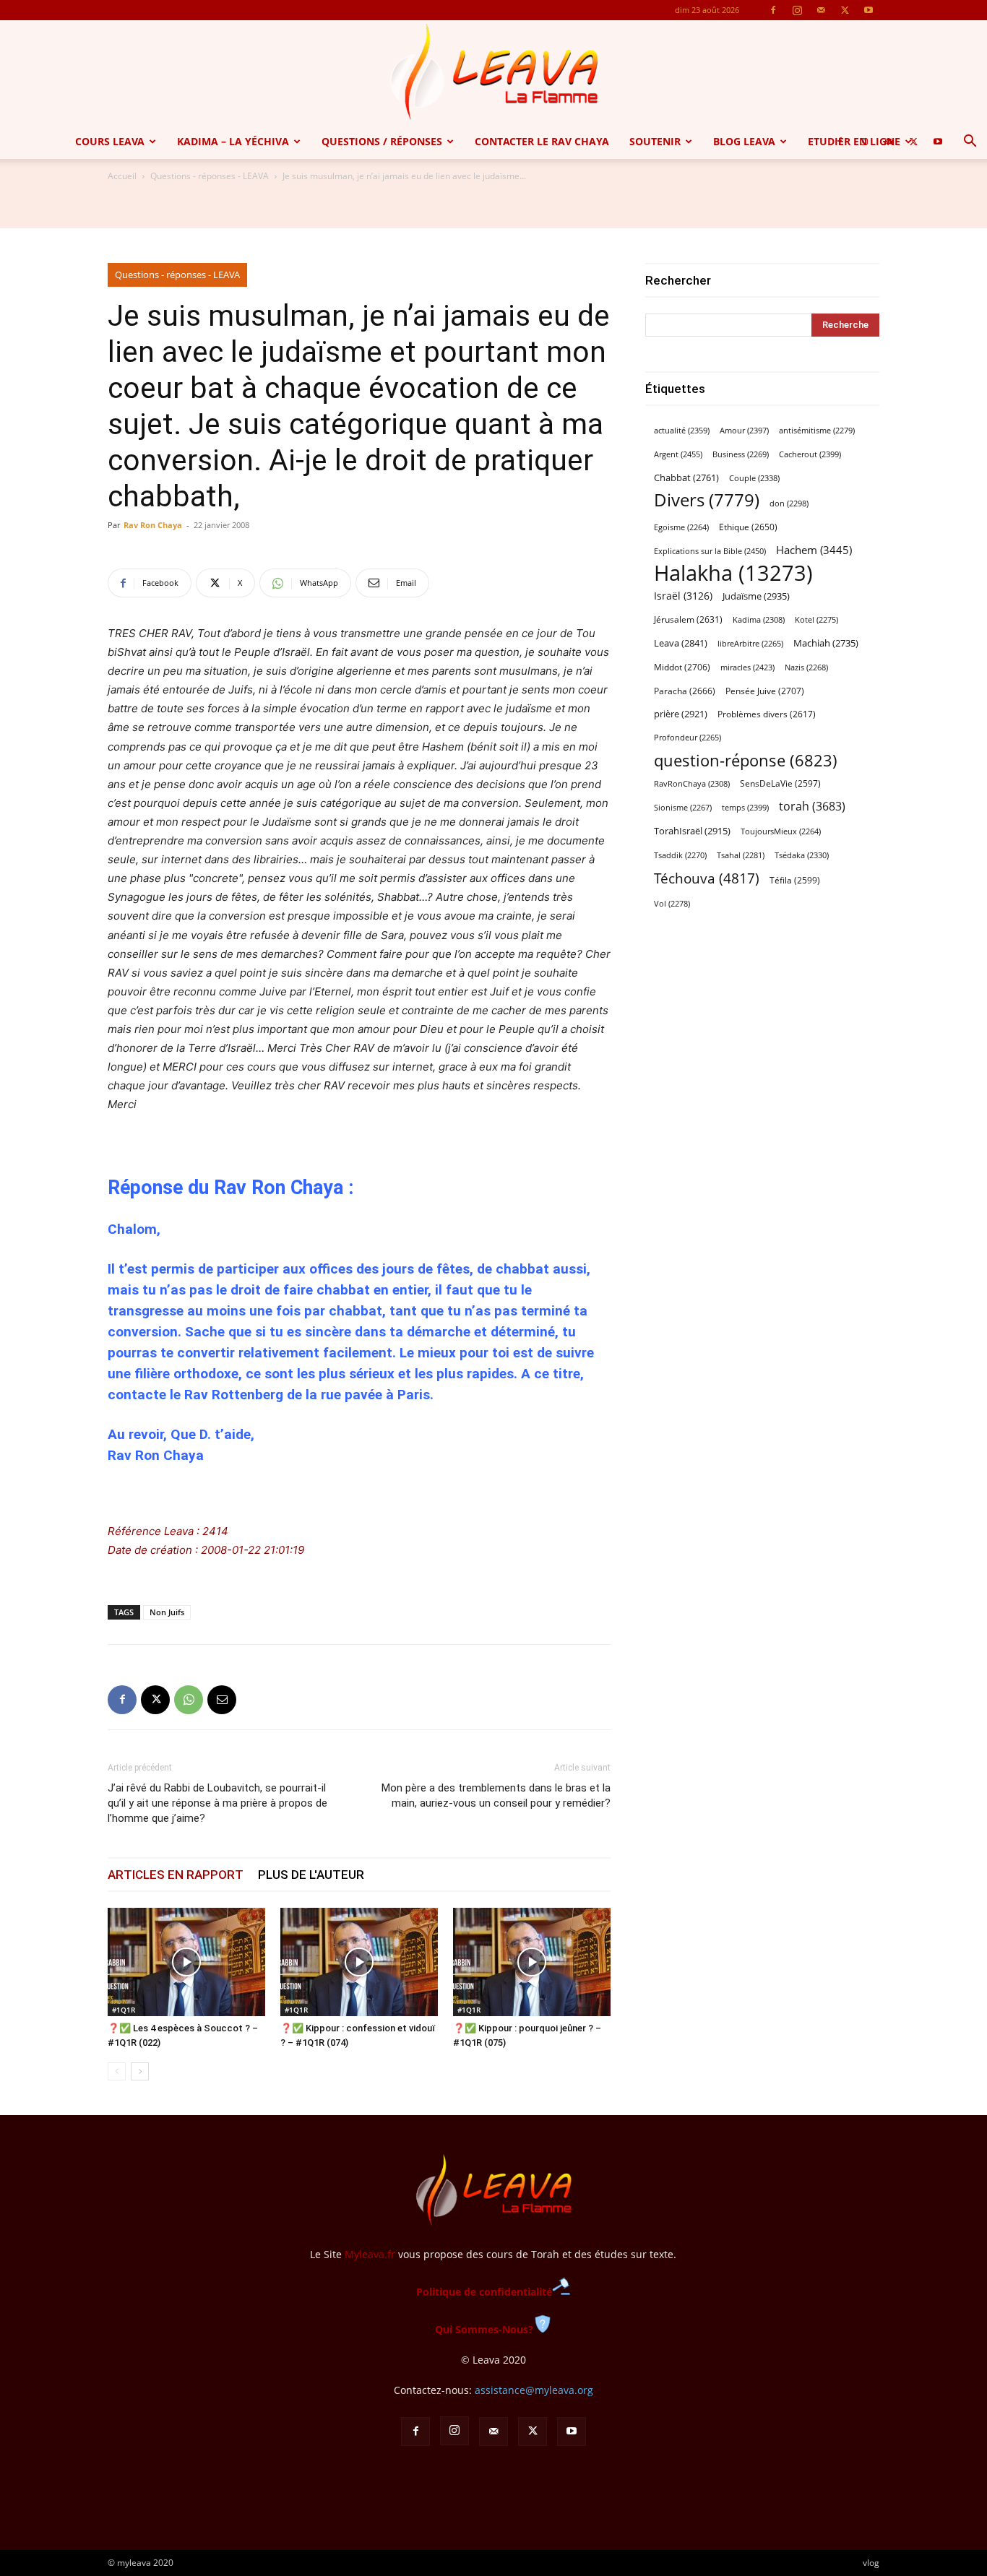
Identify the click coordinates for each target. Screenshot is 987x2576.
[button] (970, 143)
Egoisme (681, 527)
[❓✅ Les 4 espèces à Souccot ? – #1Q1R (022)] (186, 1962)
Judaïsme (756, 596)
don (789, 503)
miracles (747, 667)
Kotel (816, 620)
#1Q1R (124, 2010)
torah (812, 807)
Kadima (759, 620)
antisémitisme (817, 431)
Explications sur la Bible (710, 551)
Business (741, 454)
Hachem (814, 550)
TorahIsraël (692, 831)
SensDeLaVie (780, 783)
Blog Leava (744, 141)
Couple (754, 478)
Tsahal (741, 855)
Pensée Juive (765, 691)
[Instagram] (797, 10)
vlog (871, 2563)
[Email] (222, 1700)
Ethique (748, 527)
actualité (682, 430)
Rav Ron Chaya (153, 525)
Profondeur (688, 738)
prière (681, 714)
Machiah (826, 643)
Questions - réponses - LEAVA (210, 176)
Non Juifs (167, 1612)
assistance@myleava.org (534, 2390)
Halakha (733, 573)
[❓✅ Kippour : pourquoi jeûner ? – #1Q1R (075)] (532, 1962)
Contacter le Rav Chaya (542, 141)
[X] (845, 10)
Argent (678, 454)
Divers (707, 500)
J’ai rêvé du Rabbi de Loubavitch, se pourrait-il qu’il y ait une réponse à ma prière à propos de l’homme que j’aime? (217, 1803)
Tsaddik (680, 855)
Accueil (122, 176)
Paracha (685, 691)
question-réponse (746, 760)
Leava (681, 643)
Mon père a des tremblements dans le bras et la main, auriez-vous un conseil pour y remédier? (496, 1795)
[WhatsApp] (189, 1700)
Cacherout (810, 454)
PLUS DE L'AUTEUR (311, 1875)
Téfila (795, 880)
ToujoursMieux (781, 831)
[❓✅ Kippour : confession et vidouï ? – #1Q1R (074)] (359, 1962)
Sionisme (683, 808)
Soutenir (655, 141)
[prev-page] (117, 2071)
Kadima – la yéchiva (233, 141)
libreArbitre (750, 644)
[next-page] (140, 2071)
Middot (682, 667)
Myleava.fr (370, 2254)
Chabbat (686, 478)
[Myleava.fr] (493, 72)
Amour (744, 430)
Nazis (806, 667)
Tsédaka (802, 855)
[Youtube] (869, 10)
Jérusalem (688, 619)
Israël (683, 596)
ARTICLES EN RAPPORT (176, 1875)
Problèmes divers (767, 714)
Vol (672, 904)
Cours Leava (110, 141)
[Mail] (821, 10)
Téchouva (707, 878)
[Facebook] (773, 10)
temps (745, 807)
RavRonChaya (692, 784)
